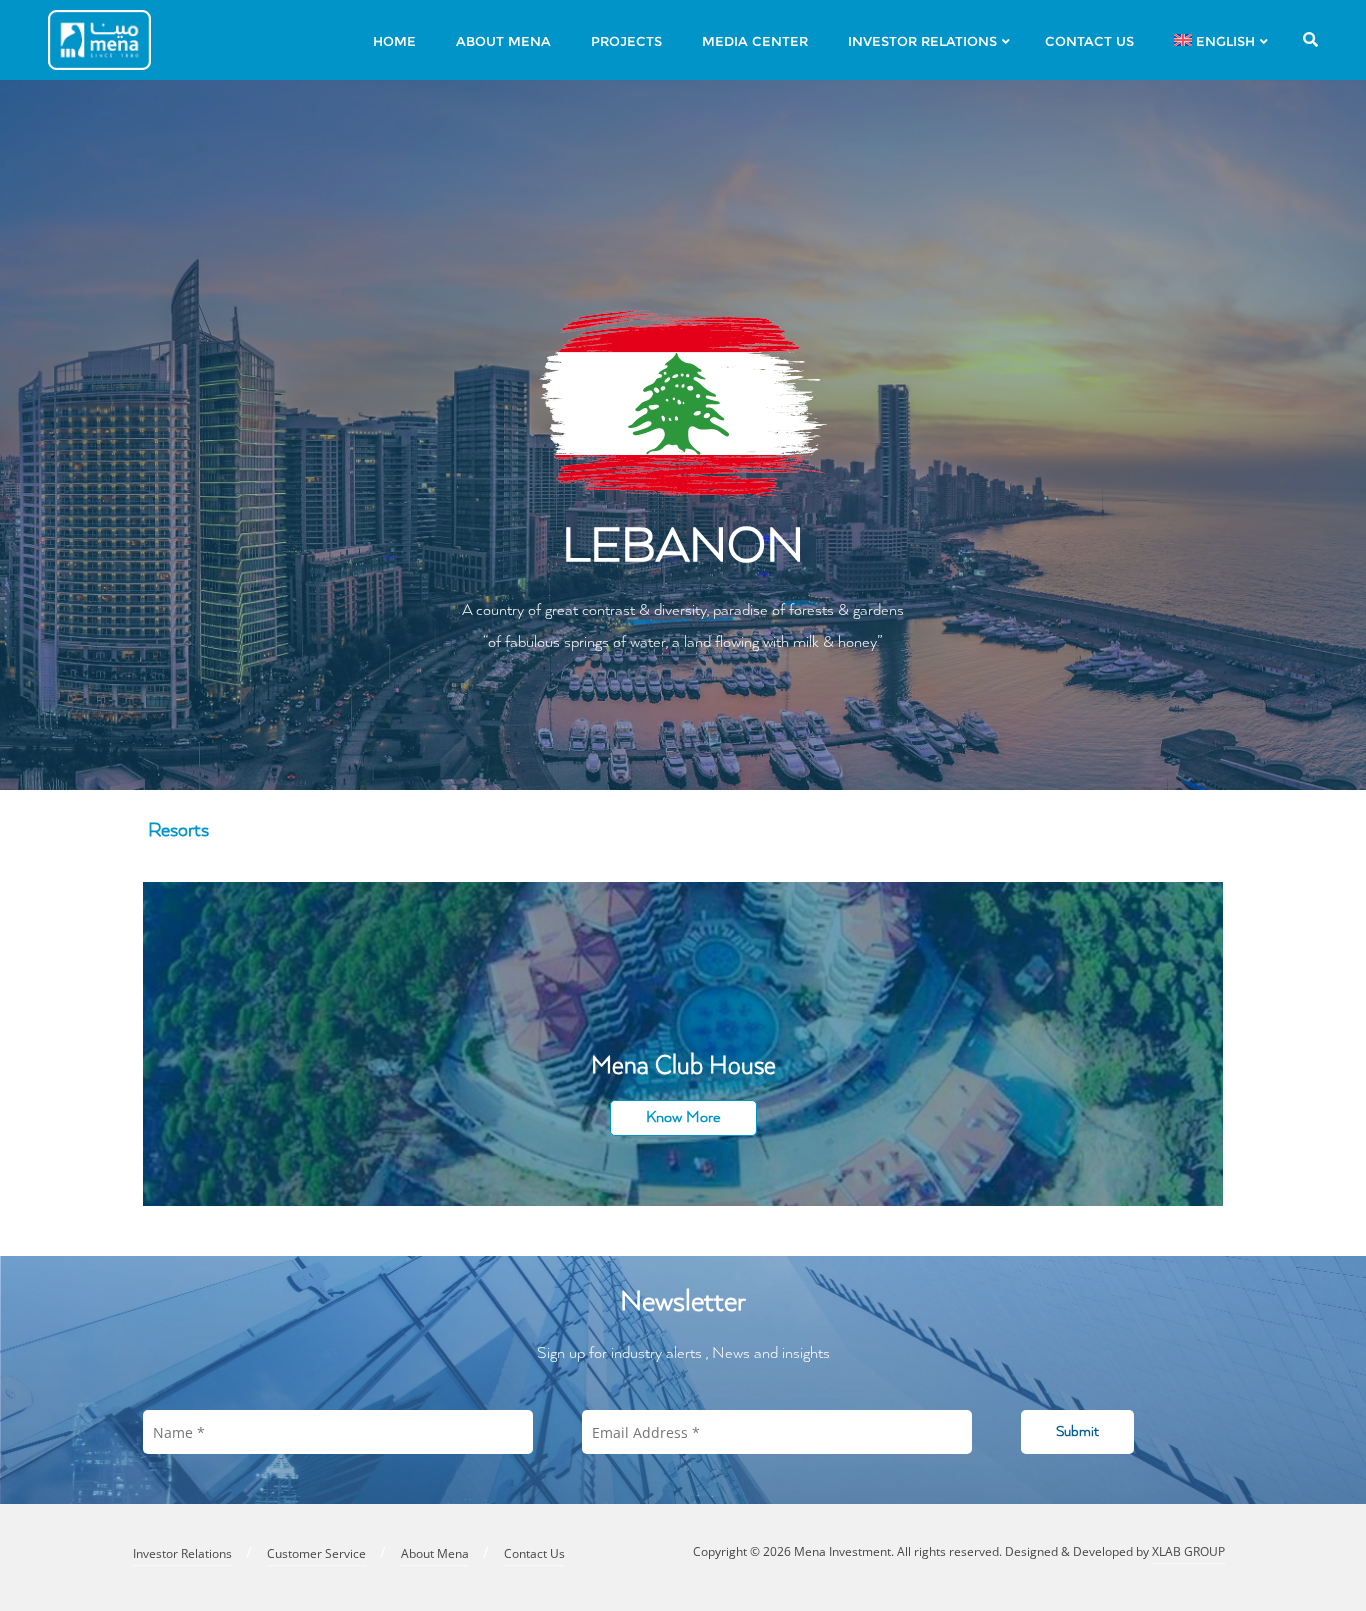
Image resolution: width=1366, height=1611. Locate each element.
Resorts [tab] (178, 830)
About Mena (435, 1553)
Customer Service (316, 1553)
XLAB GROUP (1188, 1551)
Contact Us (534, 1553)
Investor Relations (182, 1553)
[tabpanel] (683, 1044)
